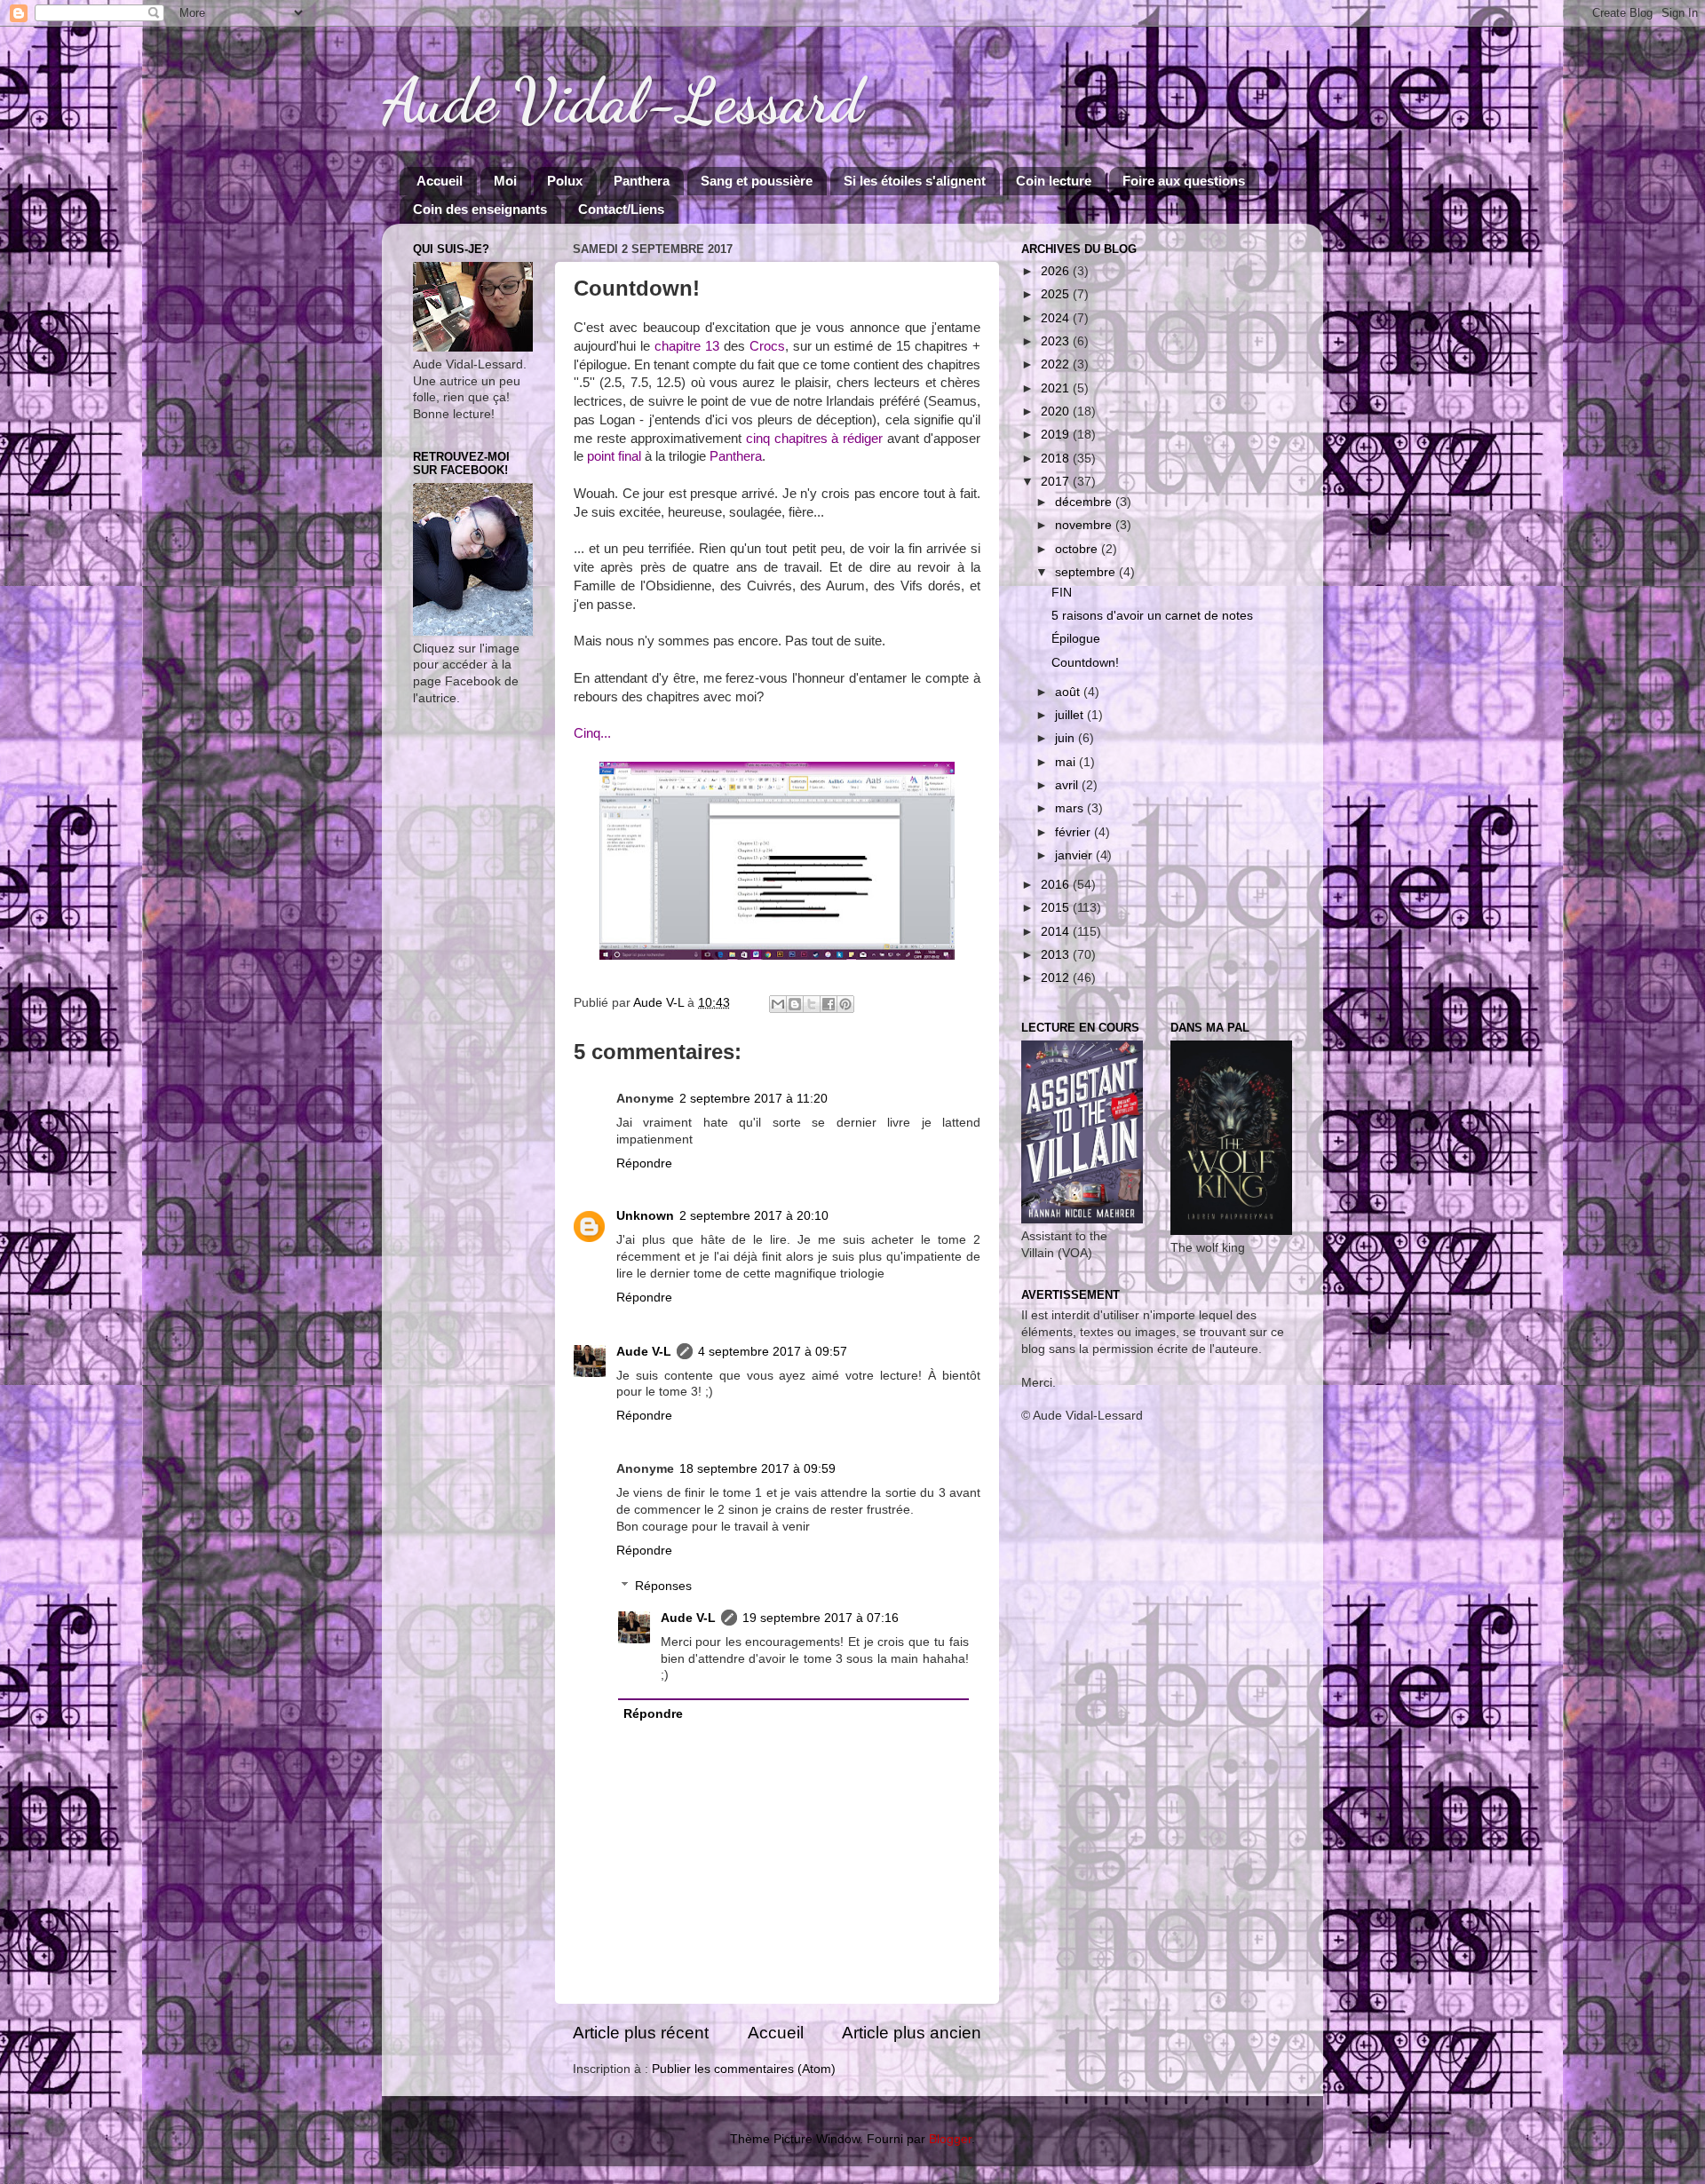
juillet (1071, 715)
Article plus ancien (912, 2033)
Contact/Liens (621, 209)
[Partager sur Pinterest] (845, 1004)
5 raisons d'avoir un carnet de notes (1152, 616)
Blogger (950, 2139)
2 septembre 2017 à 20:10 (754, 1216)
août (1069, 692)
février (1075, 832)
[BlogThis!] (795, 1004)
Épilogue (1076, 639)
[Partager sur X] (812, 1004)
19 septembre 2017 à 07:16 (821, 1618)
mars (1071, 808)
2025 (1057, 294)
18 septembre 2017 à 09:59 (757, 1469)
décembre (1085, 502)
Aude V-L (644, 1352)
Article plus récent (641, 2033)
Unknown (645, 1216)
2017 (1057, 482)
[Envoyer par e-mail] (778, 1004)
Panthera (642, 181)
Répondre (644, 1163)
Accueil (440, 181)
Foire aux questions (1184, 181)
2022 (1057, 364)
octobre (1078, 549)
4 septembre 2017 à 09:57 (773, 1352)
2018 (1057, 459)
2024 (1057, 318)
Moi (505, 181)
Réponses (663, 1586)
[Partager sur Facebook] (829, 1004)
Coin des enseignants (480, 209)
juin (1067, 738)
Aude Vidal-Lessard (623, 101)
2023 (1057, 341)
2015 (1057, 908)
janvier (1075, 855)
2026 (1057, 271)
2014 (1057, 932)
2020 (1057, 411)
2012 (1057, 978)
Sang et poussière (757, 181)
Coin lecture (1054, 181)
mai (1067, 762)
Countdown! (1085, 663)
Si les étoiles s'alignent (915, 181)
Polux (565, 181)
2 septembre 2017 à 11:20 (753, 1099)
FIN (1062, 593)
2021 (1057, 388)
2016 (1057, 885)
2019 (1057, 435)
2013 (1057, 955)
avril (1068, 785)
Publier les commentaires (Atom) (744, 2069)
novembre (1085, 525)
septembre (1087, 572)
